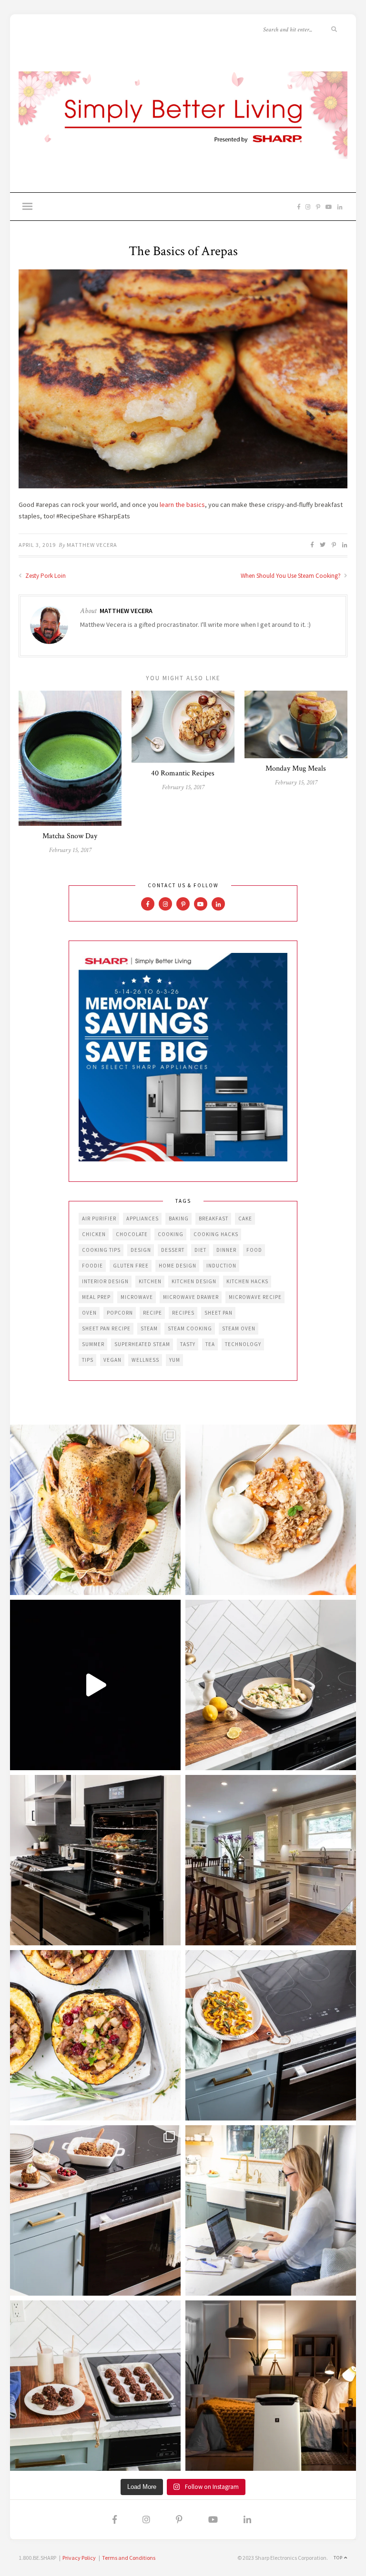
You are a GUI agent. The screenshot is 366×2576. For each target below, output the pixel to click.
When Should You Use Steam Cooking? (291, 576)
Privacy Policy (79, 2558)
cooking (171, 1234)
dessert (173, 1250)
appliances (142, 1219)
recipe (152, 1313)
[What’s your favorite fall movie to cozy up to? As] (95, 1685)
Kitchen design (194, 1281)
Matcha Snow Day (70, 836)
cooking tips (101, 1250)
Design (141, 1250)
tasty (188, 1344)
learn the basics (182, 505)
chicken (94, 1234)
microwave (137, 1297)
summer (93, 1344)
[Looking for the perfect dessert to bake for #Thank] (271, 1510)
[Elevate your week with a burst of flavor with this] (271, 1685)
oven (89, 1313)
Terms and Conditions (129, 2558)
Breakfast (213, 1219)
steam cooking (190, 1328)
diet (200, 1250)
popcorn (120, 1313)
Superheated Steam (142, 1344)
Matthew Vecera (92, 545)
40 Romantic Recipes (183, 773)
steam (149, 1328)
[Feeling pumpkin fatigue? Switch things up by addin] (95, 2035)
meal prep (96, 1297)
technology (243, 1344)
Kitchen (150, 1281)
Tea (210, 1344)
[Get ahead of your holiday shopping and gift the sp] (271, 2386)
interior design (105, 1281)
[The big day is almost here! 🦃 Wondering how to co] (95, 1510)
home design (178, 1266)
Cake (245, 1219)
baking (179, 1219)
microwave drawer (191, 1297)
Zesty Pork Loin (45, 576)
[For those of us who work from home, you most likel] (271, 2210)
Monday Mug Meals (296, 768)
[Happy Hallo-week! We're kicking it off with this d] (95, 2210)
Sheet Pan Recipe (106, 1328)
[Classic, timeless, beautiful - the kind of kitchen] (271, 1860)
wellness (145, 1360)
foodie (92, 1266)
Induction (221, 1266)
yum (175, 1360)
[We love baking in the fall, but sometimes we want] (95, 2386)
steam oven (239, 1328)
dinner (226, 1250)
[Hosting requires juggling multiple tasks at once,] (95, 1860)
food (254, 1250)
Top (339, 2558)
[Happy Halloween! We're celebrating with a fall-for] (271, 2035)
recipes (183, 1313)
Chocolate (132, 1234)
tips (88, 1360)
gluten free (131, 1266)
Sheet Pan (219, 1313)
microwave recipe (255, 1297)
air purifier (99, 1219)
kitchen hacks (247, 1281)
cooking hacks (216, 1234)
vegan (112, 1360)
